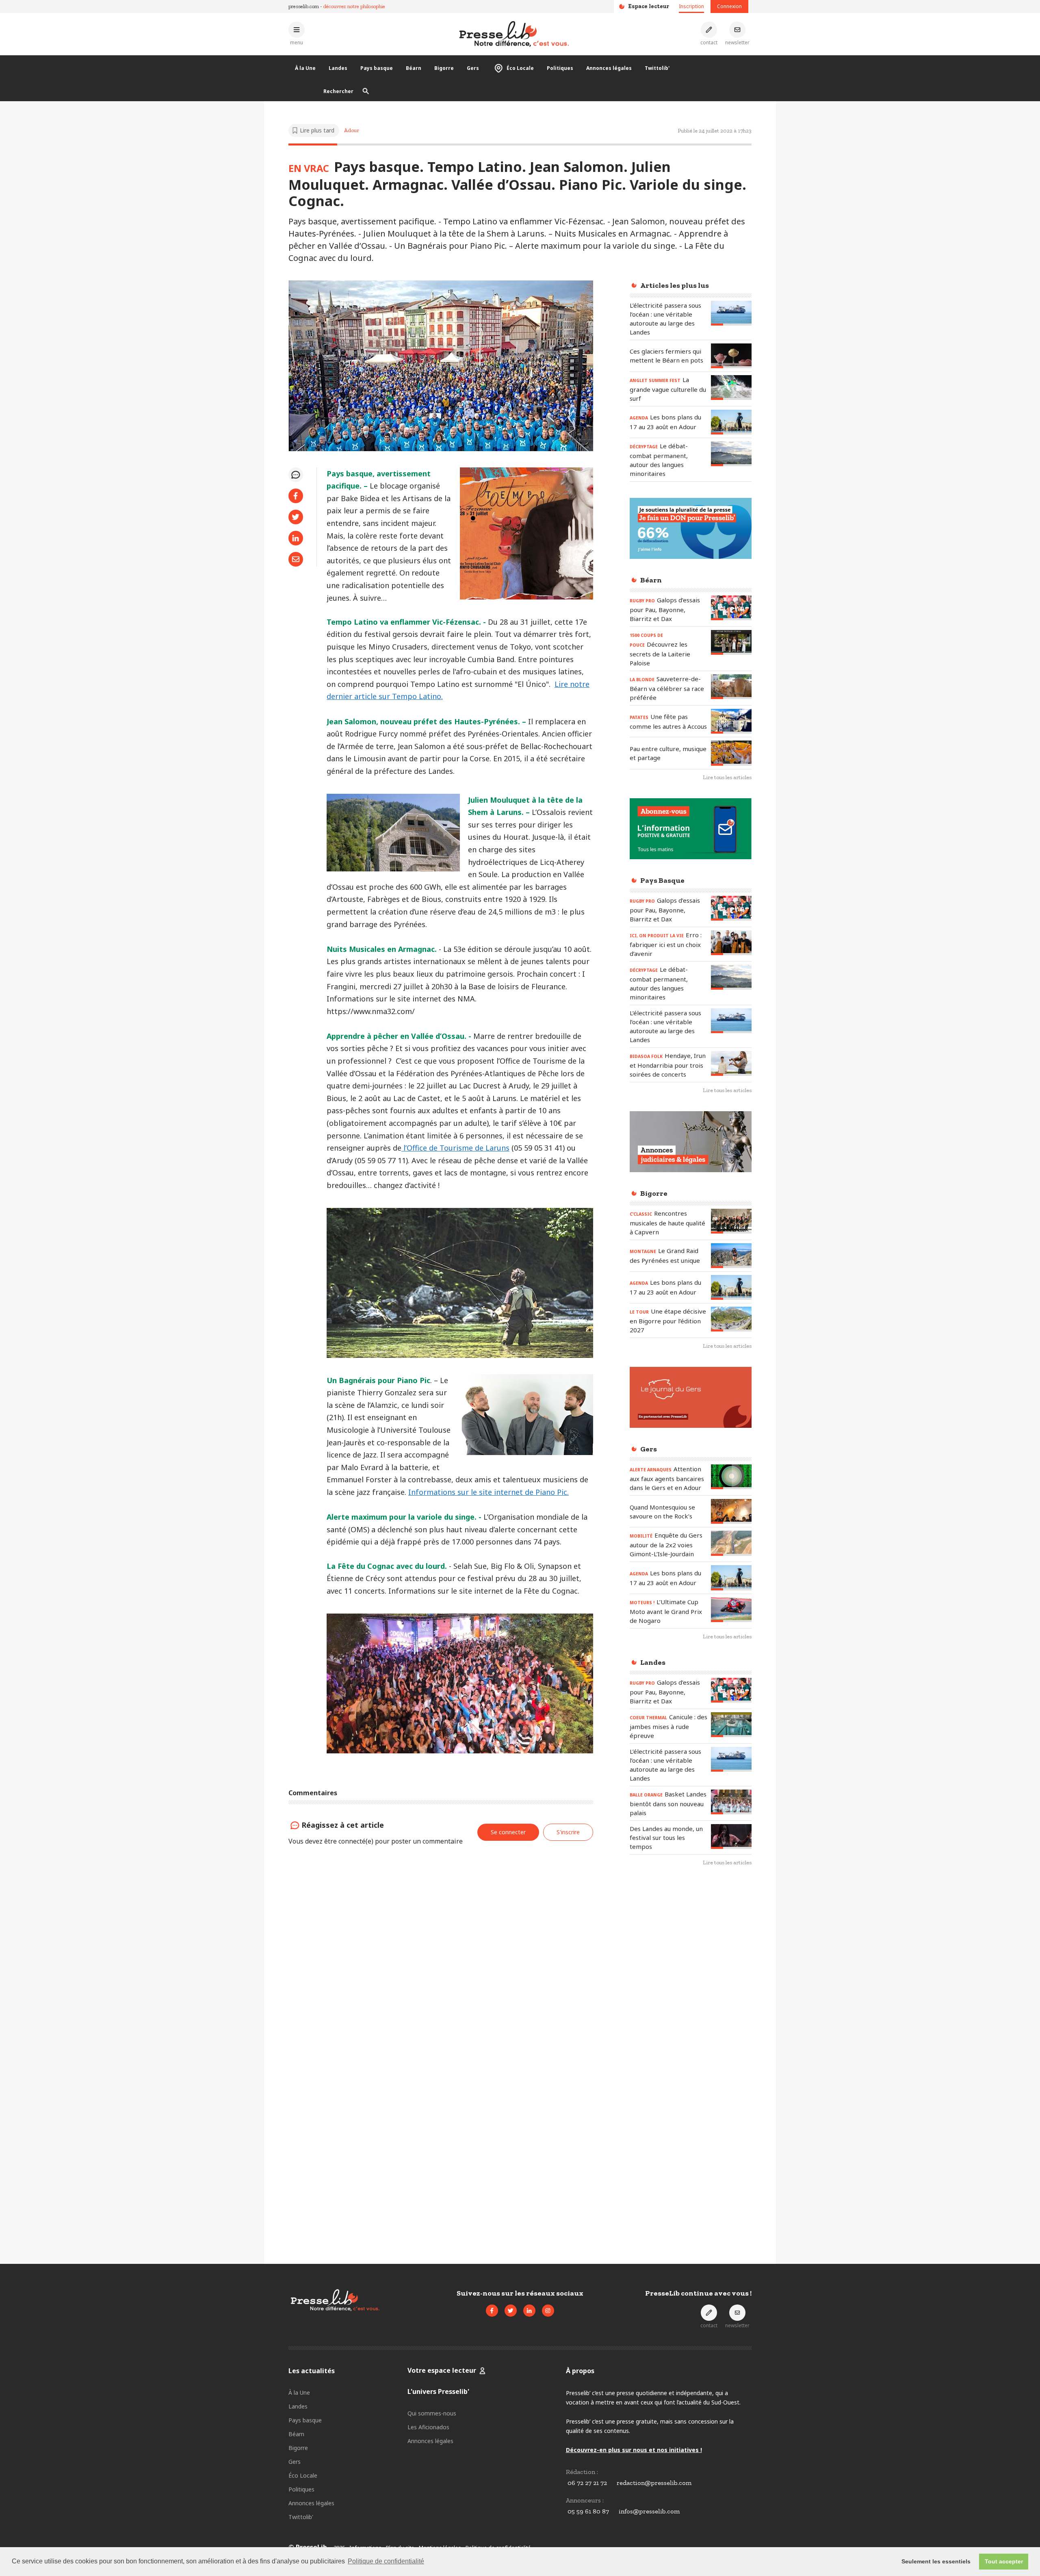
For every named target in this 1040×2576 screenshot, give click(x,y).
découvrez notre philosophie (354, 6)
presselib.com (304, 6)
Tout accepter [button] (1004, 2561)
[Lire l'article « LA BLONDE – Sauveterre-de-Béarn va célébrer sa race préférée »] (731, 687)
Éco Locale (520, 68)
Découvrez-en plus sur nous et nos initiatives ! (634, 2450)
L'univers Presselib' (438, 2391)
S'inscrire (979, 2531)
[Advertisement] (691, 2005)
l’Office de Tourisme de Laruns (455, 1148)
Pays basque (377, 68)
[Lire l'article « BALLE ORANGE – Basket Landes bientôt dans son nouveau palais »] (731, 1802)
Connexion (729, 6)
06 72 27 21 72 (587, 2483)
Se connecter (508, 1832)
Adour (352, 130)
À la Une (305, 68)
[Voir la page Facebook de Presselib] (492, 2311)
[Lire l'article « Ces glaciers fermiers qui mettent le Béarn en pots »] (731, 356)
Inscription (691, 6)
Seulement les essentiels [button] (936, 2561)
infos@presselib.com (649, 2511)
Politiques (560, 68)
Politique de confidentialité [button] (386, 2561)
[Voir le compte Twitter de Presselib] (511, 2311)
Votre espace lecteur (442, 2370)
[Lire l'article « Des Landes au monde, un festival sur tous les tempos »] (731, 1836)
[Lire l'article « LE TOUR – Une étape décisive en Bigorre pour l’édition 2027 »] (731, 1319)
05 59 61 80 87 (588, 2511)
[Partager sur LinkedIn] (296, 538)
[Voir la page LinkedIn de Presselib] (529, 2311)
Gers (473, 68)
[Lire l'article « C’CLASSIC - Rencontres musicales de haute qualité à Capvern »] (731, 1221)
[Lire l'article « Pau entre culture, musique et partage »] (731, 753)
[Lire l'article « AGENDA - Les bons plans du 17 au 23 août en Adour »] (731, 422)
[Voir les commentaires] (296, 475)
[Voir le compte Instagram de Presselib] (548, 2311)
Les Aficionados (428, 2427)
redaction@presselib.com (654, 2483)
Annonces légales (609, 68)
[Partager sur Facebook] (296, 496)
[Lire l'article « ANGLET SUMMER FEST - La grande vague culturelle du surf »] (731, 388)
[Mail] (296, 559)
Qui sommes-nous (432, 2413)
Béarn (414, 68)
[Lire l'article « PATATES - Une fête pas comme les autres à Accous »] (731, 721)
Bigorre (444, 68)
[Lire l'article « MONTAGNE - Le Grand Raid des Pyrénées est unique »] (731, 1256)
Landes (338, 68)
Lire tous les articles (727, 777)
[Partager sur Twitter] (296, 517)
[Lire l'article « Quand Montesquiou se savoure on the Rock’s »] (731, 1511)
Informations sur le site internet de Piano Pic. (489, 1492)
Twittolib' (657, 68)
